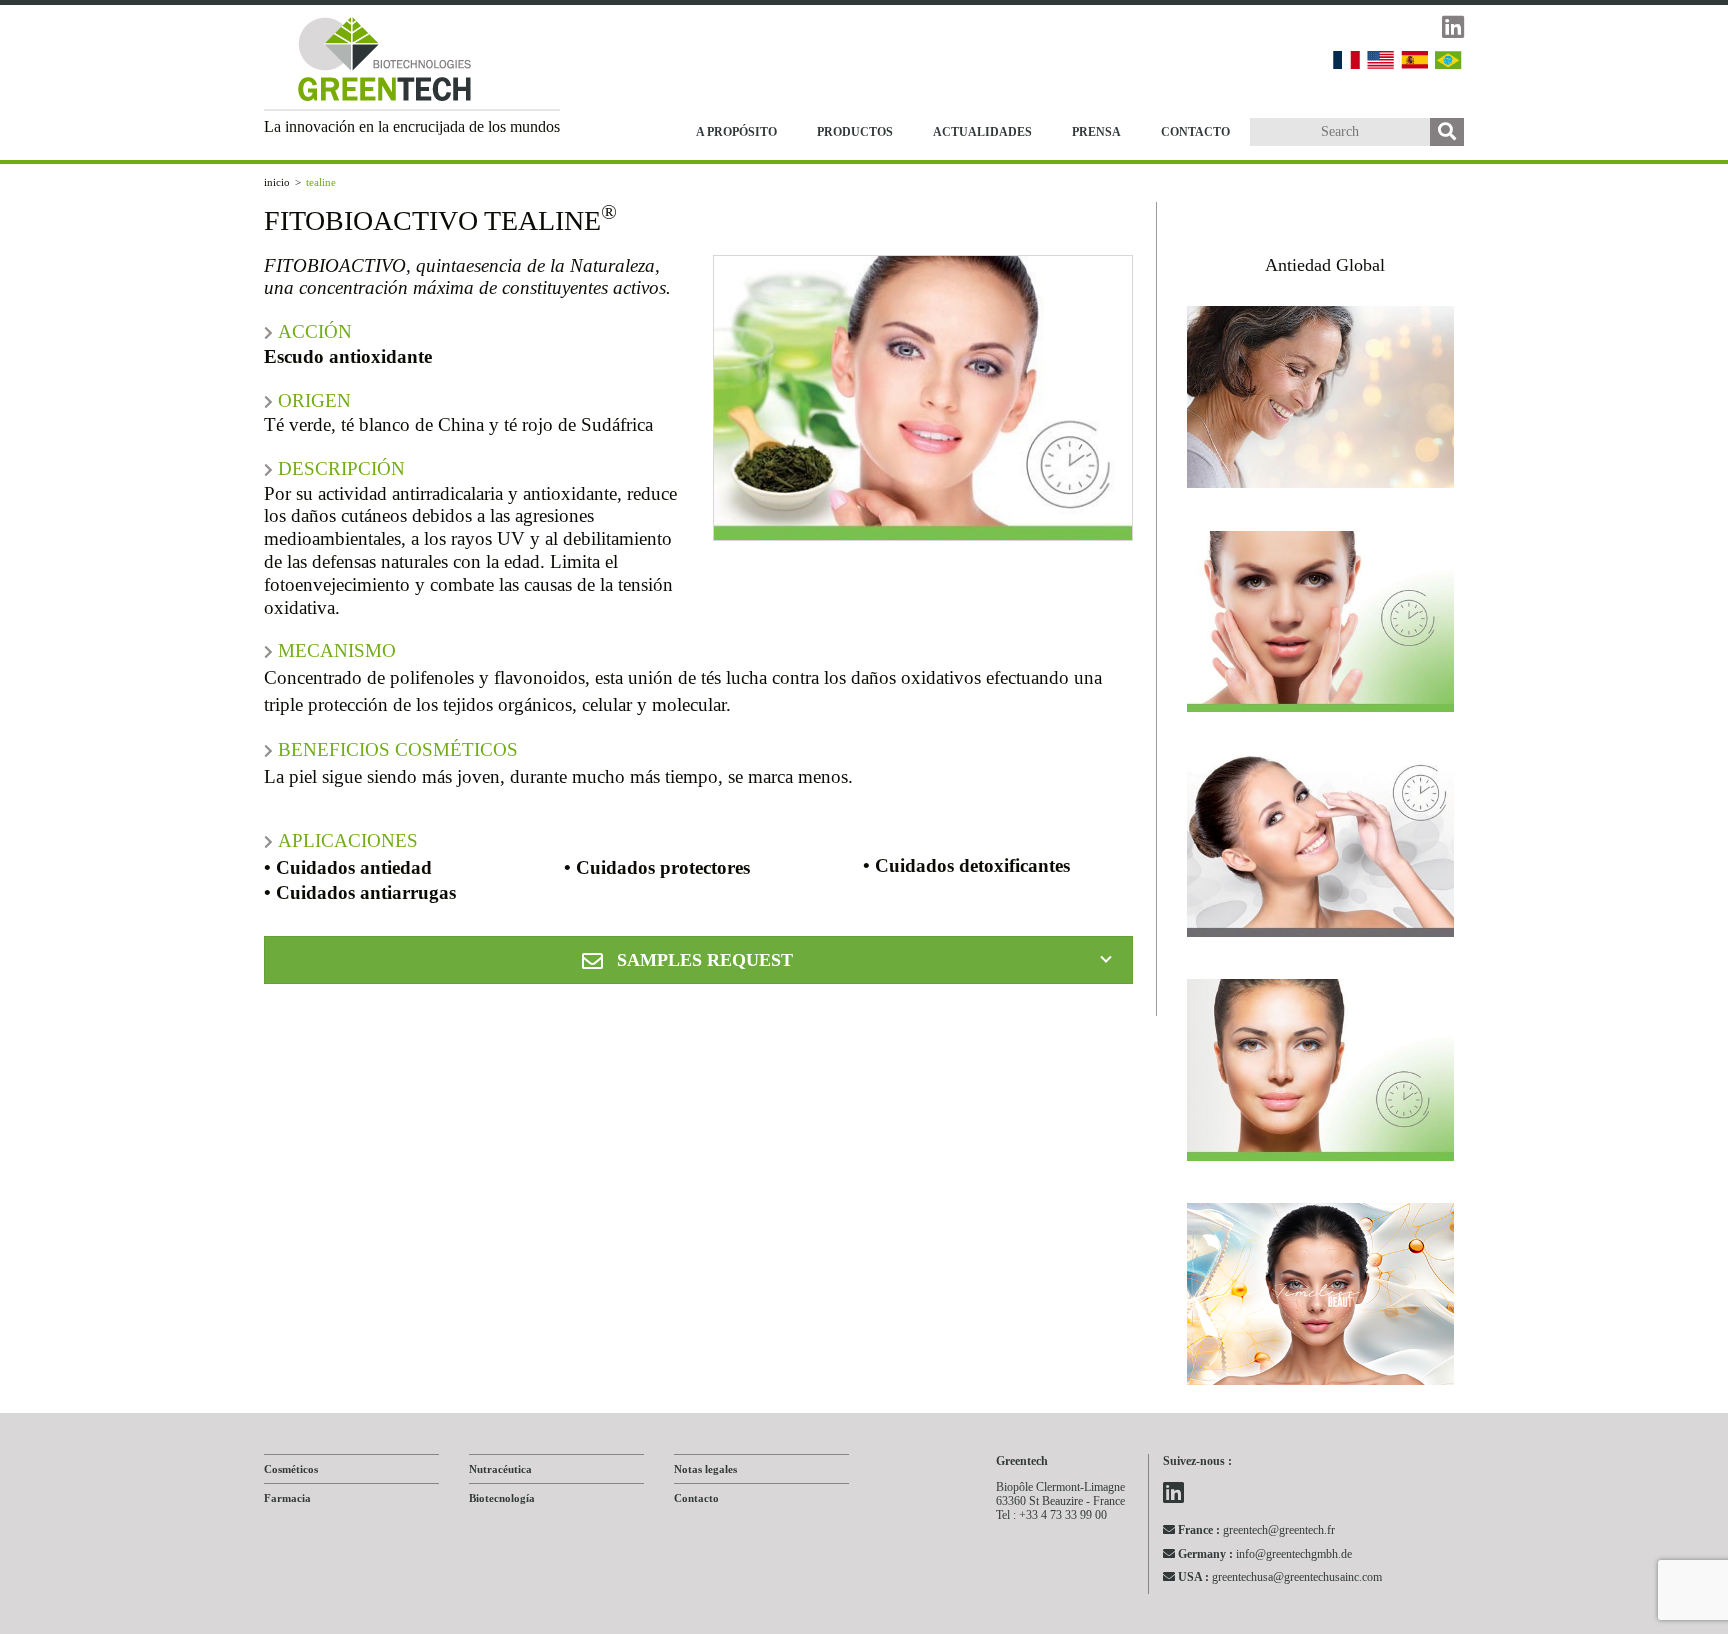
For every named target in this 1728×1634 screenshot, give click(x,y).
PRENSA (1096, 132)
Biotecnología (502, 1498)
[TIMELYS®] (1321, 1299)
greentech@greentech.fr (1256, 1529)
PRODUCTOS (855, 132)
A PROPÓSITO (736, 132)
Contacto (696, 1498)
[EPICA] (1321, 627)
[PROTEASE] (1321, 851)
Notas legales (705, 1469)
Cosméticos (291, 1469)
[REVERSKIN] (1321, 1075)
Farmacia (287, 1498)
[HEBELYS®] (1321, 402)
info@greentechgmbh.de (1265, 1553)
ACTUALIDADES (982, 132)
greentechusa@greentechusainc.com (1280, 1576)
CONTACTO (1195, 132)
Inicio (277, 182)
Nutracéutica (500, 1469)
